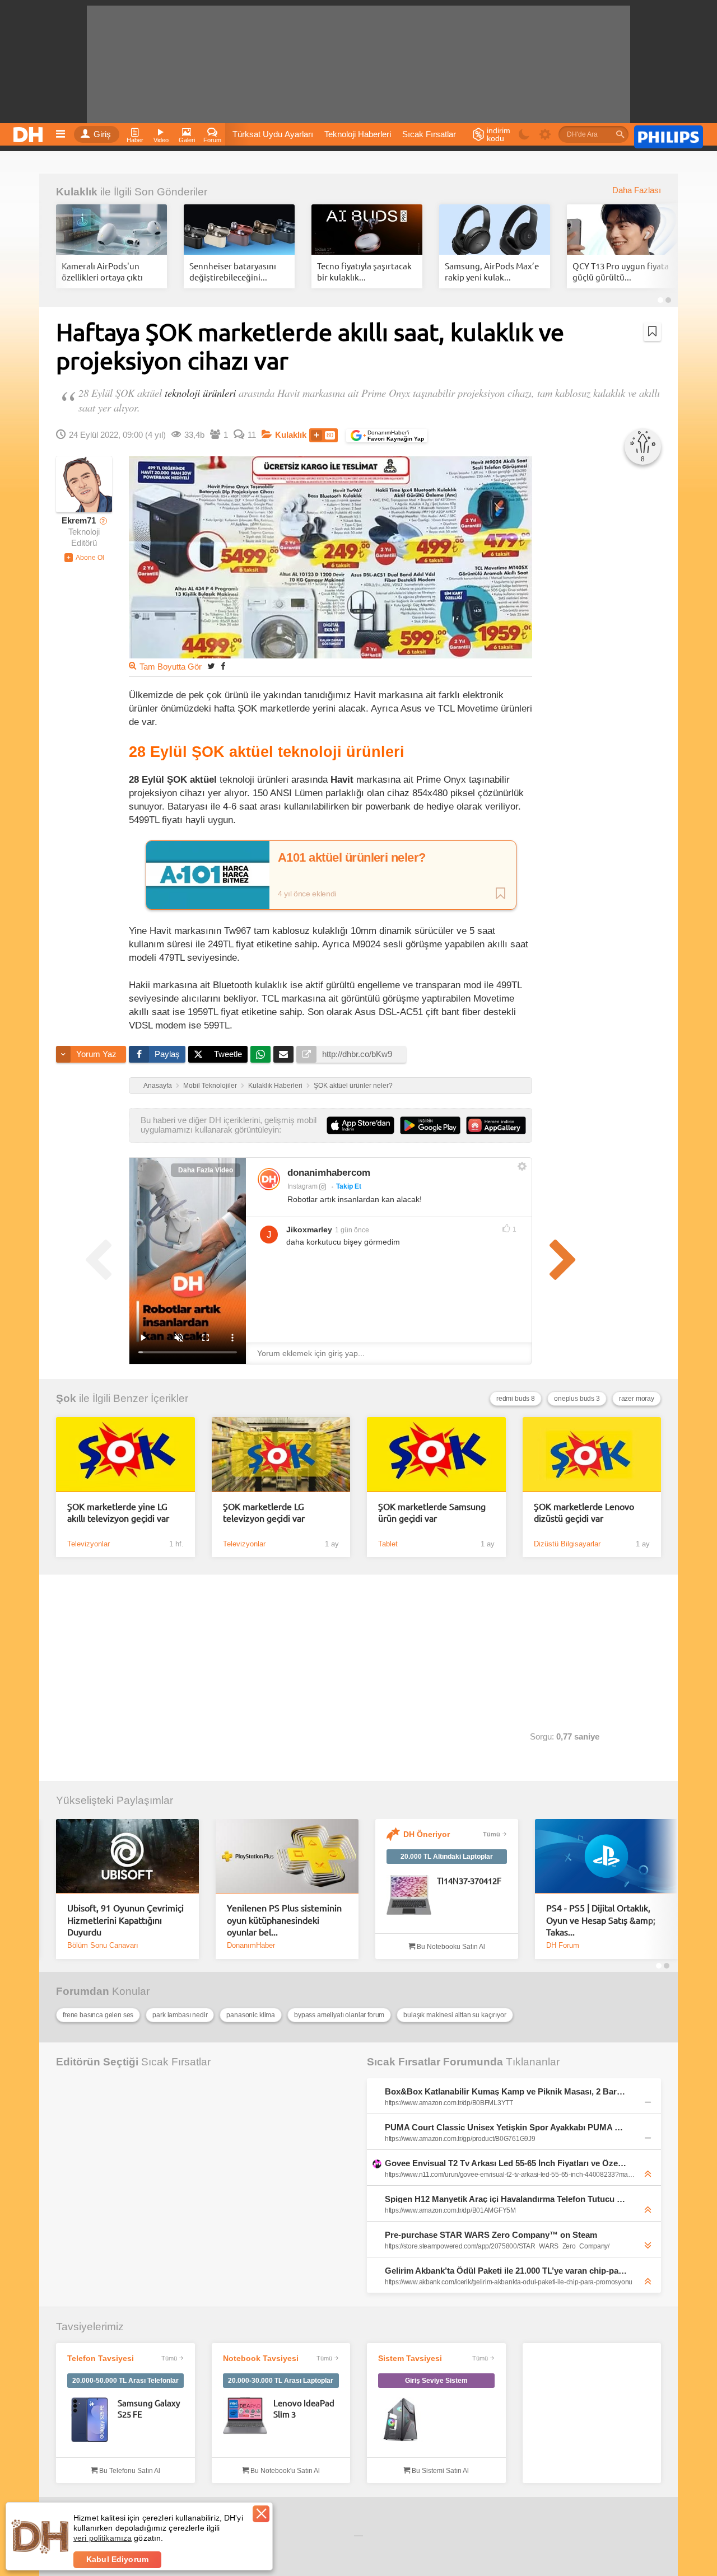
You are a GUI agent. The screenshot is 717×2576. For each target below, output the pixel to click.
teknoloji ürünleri (200, 393)
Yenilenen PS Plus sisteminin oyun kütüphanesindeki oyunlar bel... (284, 1920)
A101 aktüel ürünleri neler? (352, 858)
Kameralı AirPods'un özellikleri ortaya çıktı (102, 271)
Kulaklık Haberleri (275, 1086)
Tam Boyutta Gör (171, 667)
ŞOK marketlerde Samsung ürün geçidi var (432, 1512)
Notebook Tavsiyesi (261, 2358)
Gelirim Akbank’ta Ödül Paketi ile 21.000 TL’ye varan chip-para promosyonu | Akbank (506, 2271)
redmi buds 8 (516, 1399)
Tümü (492, 1834)
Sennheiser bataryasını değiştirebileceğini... (233, 271)
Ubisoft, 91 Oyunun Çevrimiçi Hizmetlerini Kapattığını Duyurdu (125, 1920)
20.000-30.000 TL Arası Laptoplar (281, 2381)
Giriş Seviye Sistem (436, 2381)
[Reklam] (669, 135)
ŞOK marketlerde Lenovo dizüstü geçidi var (584, 1512)
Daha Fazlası (637, 190)
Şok (66, 1398)
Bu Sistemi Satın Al (439, 2471)
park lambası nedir (180, 2015)
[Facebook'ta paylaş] (223, 666)
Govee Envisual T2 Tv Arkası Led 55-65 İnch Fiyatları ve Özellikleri (506, 2163)
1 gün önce (352, 1230)
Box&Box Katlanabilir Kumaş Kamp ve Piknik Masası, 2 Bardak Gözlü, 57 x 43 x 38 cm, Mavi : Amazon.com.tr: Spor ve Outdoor (506, 2091)
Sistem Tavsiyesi (410, 2358)
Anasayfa (158, 1086)
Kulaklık (77, 192)
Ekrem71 (79, 521)
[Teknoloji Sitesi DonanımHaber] (30, 132)
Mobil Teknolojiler (210, 1086)
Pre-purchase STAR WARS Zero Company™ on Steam (491, 2235)
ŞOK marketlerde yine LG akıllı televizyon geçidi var (118, 1512)
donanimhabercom (329, 1173)
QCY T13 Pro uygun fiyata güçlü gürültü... (621, 271)
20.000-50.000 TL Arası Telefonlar (125, 2381)
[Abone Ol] (84, 558)
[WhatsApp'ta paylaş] (260, 1054)
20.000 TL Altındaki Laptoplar (447, 1857)
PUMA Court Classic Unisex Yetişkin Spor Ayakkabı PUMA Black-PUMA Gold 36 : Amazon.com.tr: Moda (506, 2127)
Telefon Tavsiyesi (101, 2358)
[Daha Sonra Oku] (652, 331)
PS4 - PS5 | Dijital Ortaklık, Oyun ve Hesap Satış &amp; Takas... (601, 1920)
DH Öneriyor (427, 1834)
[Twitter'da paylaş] (211, 666)
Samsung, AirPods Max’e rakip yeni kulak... (492, 271)
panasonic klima (251, 2015)
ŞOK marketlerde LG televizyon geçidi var (264, 1512)
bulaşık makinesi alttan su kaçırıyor (455, 2015)
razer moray (637, 1399)
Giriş (102, 134)
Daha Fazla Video (206, 1170)
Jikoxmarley (309, 1229)
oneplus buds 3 (577, 1399)
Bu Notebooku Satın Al (450, 1947)
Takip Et (349, 1186)
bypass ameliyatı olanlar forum (339, 2015)
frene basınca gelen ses (98, 2015)
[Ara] (620, 134)
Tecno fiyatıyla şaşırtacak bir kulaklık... (364, 271)
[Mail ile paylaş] (283, 1054)
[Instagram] (269, 1179)
